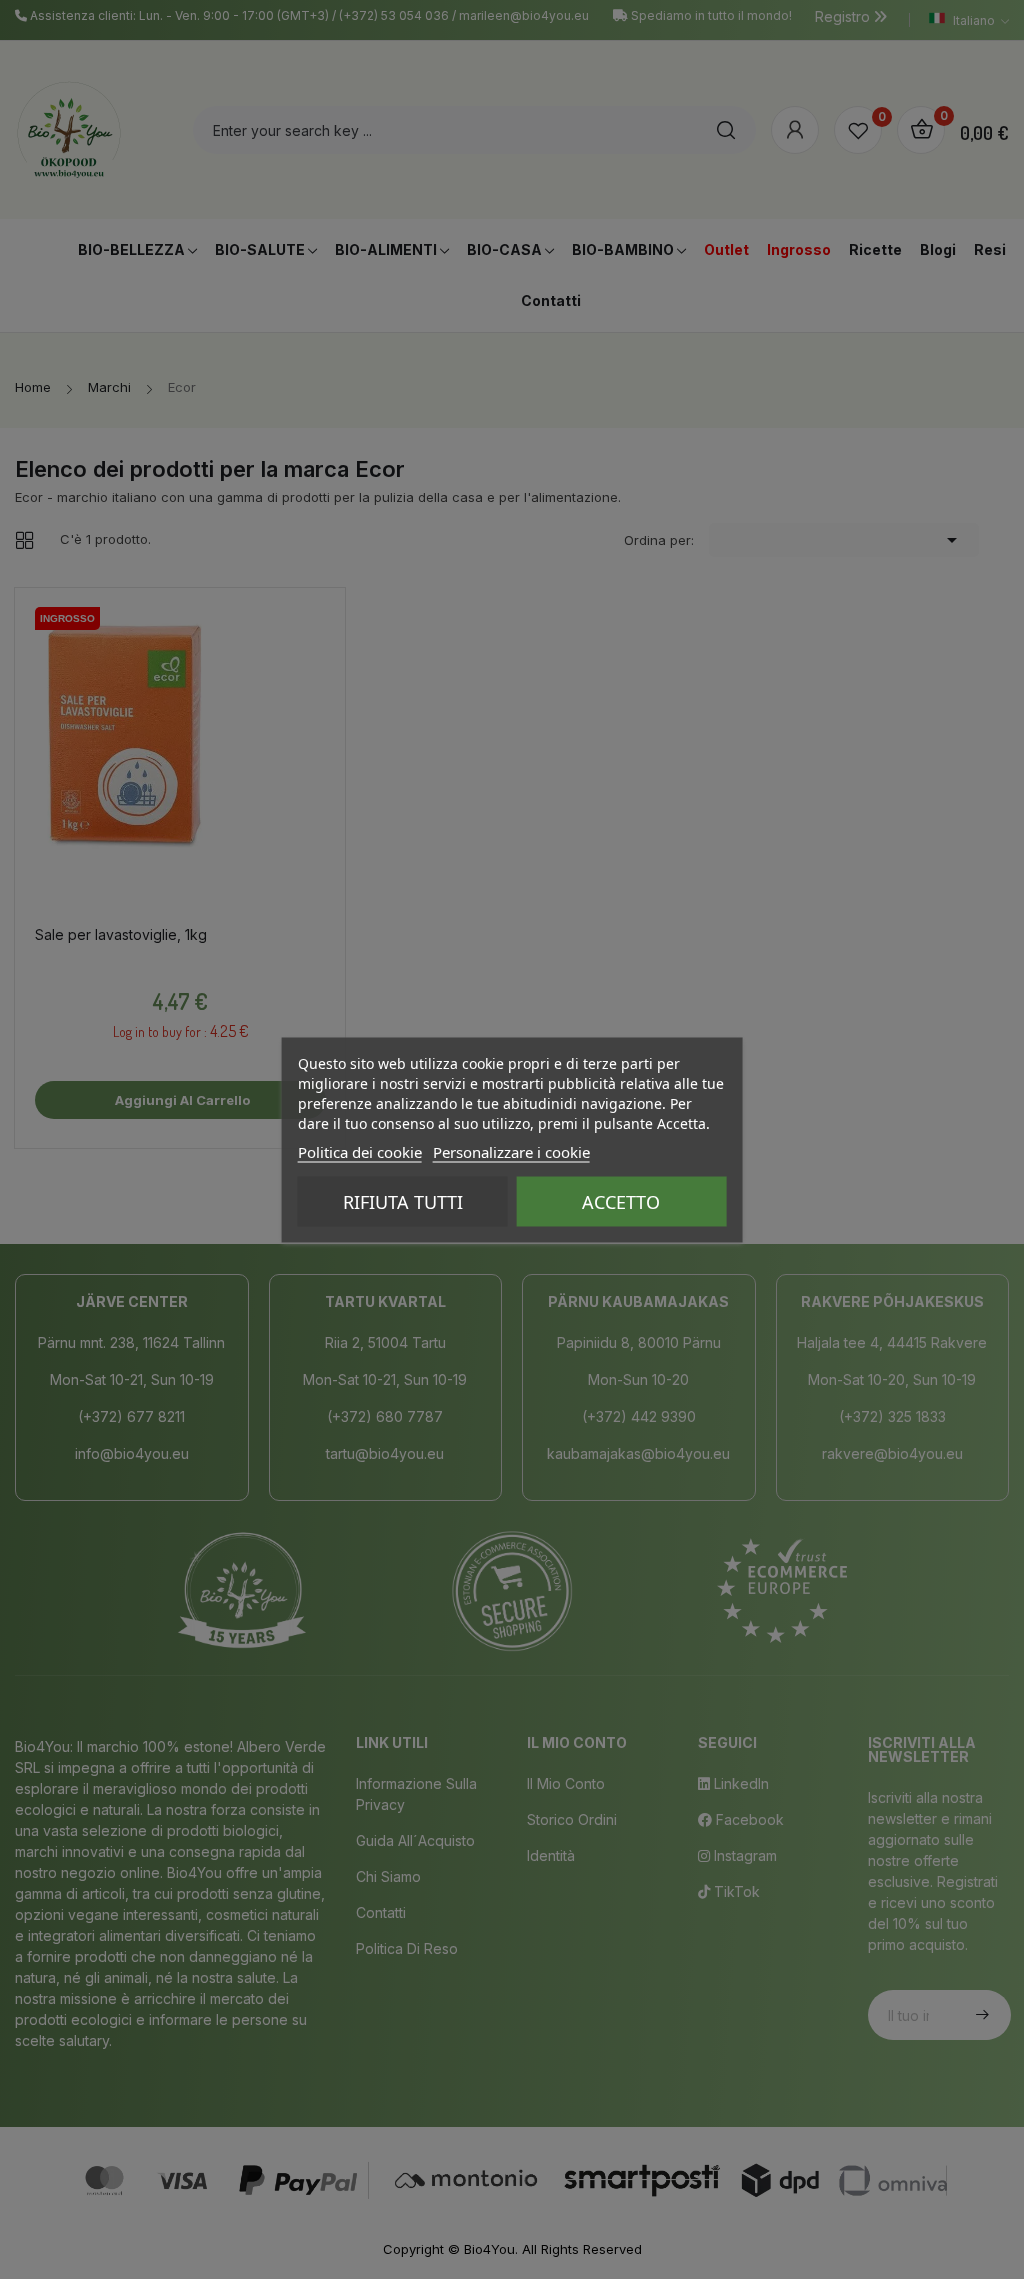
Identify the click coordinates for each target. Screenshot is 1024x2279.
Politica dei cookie (360, 1151)
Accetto (621, 1201)
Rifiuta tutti (403, 1201)
